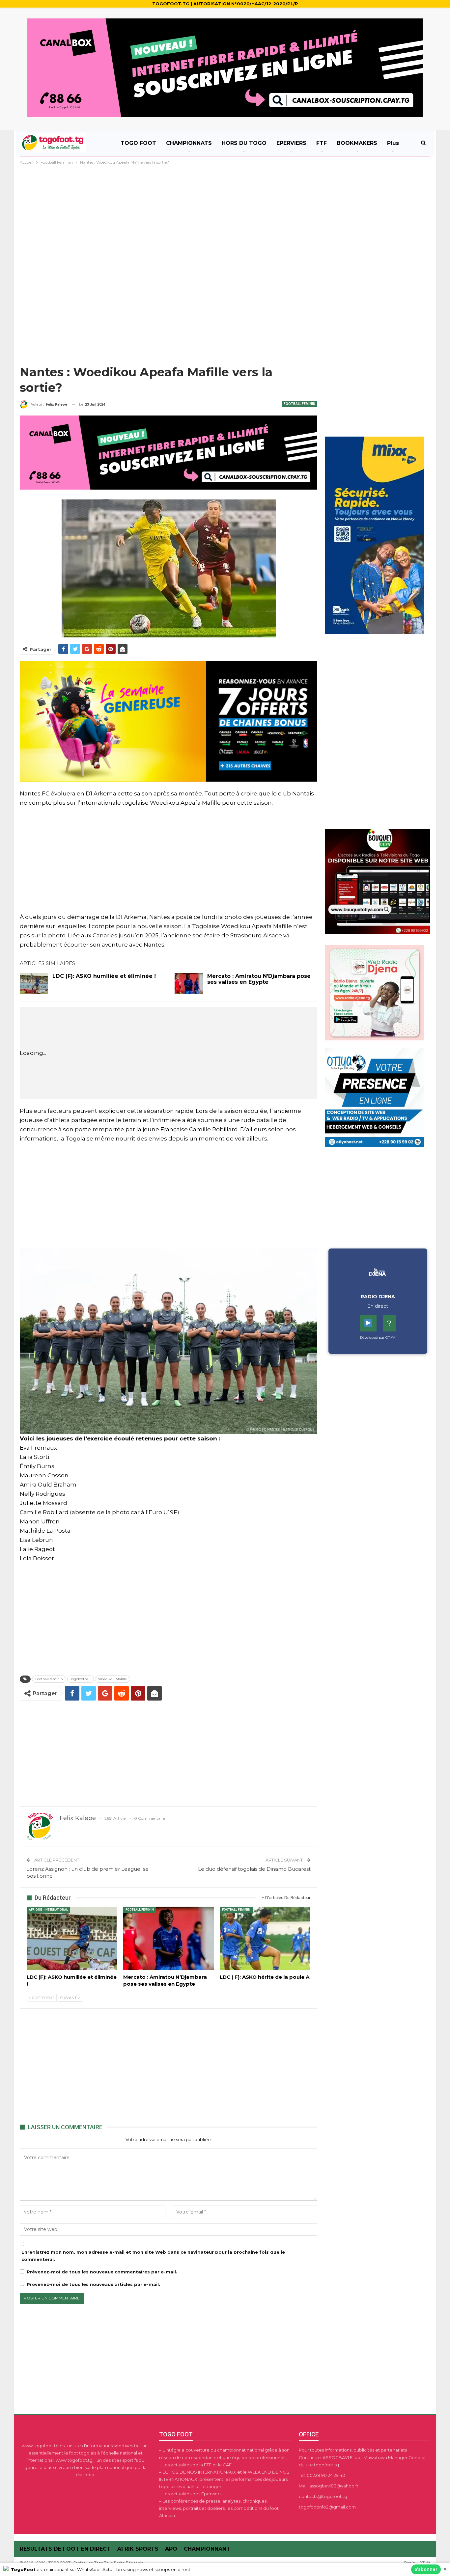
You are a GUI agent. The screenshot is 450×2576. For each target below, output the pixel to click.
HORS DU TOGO (244, 143)
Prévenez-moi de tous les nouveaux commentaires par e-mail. (102, 2272)
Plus (393, 143)
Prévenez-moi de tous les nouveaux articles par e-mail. (93, 2284)
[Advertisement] (225, 215)
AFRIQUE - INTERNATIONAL (48, 1910)
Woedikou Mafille (112, 1679)
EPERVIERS (291, 143)
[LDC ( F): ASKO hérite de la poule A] (265, 1938)
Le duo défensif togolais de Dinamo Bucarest (253, 1869)
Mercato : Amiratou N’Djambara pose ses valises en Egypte (259, 979)
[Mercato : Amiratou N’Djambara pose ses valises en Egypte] (189, 984)
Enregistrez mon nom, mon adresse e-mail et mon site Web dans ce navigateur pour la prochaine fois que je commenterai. (153, 2256)
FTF (322, 143)
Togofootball (81, 1679)
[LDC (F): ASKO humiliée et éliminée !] (34, 984)
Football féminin (49, 1679)
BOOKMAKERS (357, 143)
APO (171, 2549)
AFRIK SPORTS (138, 2549)
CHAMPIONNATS (189, 143)
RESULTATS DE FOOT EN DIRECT (65, 2549)
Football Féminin (299, 404)
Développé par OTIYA (378, 1338)
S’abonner (426, 2569)
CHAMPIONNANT (207, 2549)
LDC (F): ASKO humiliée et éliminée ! (104, 976)
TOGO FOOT (138, 143)
